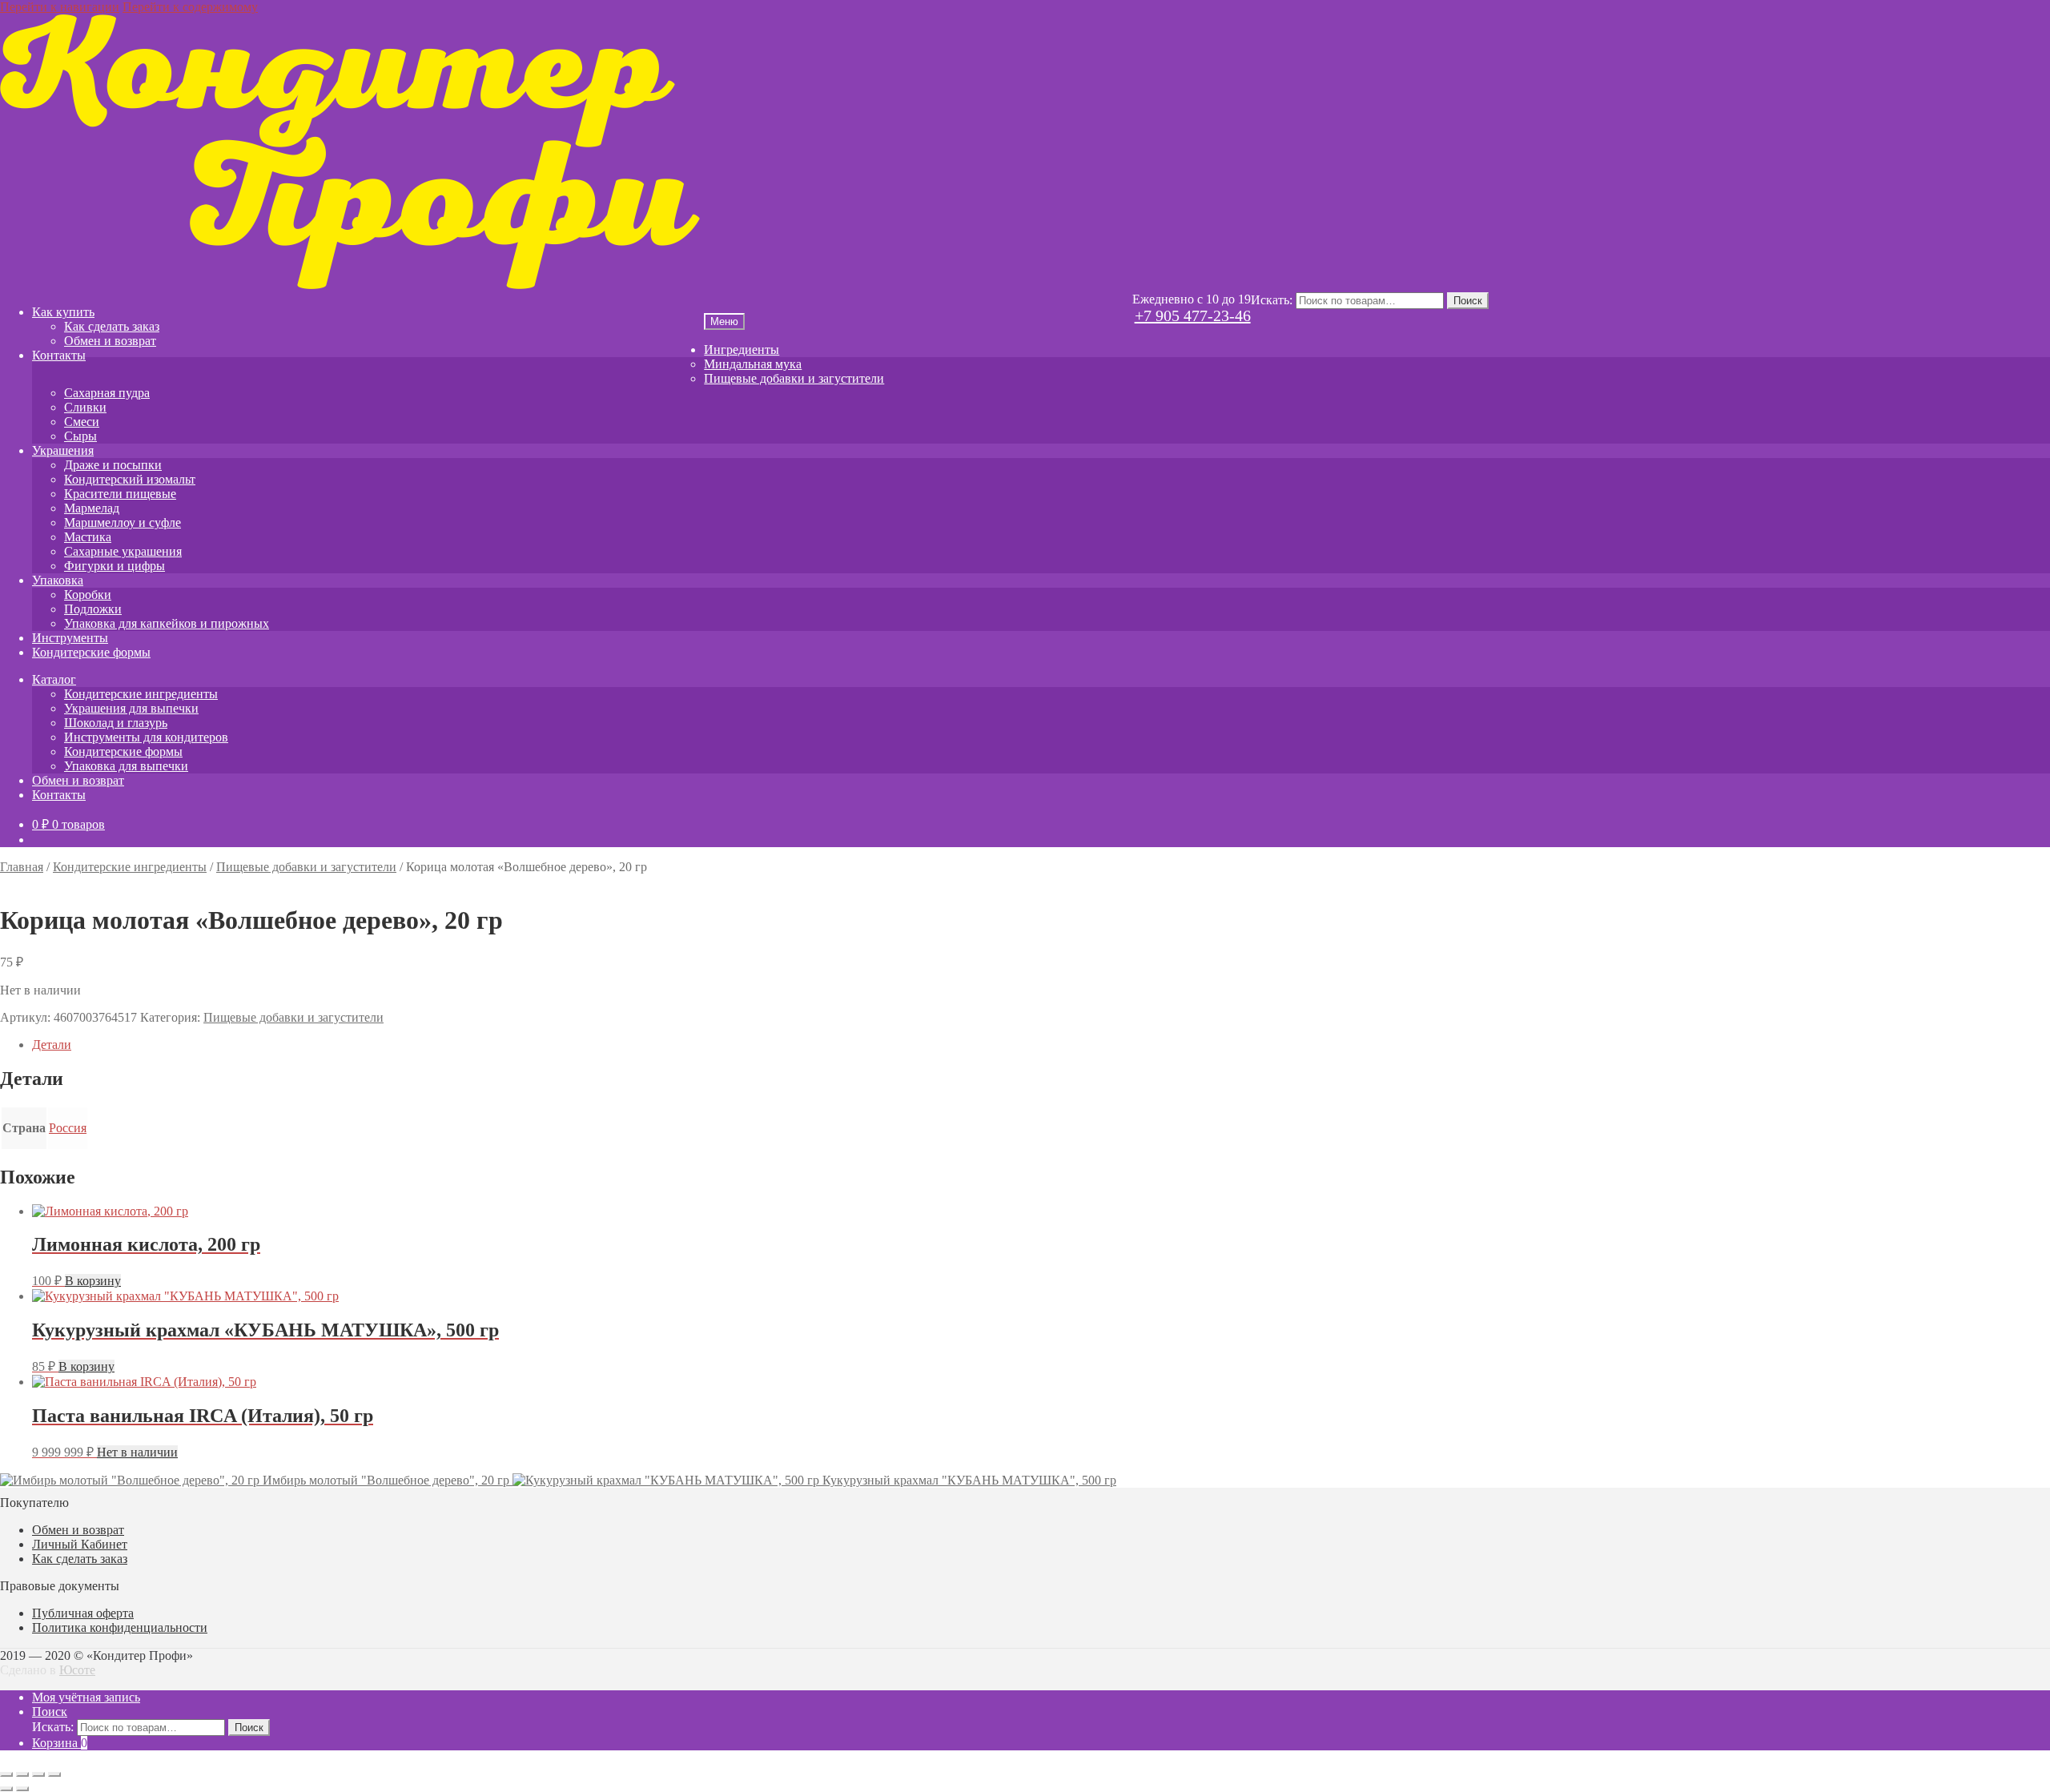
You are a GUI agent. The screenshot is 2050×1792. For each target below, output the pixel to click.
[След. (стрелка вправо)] (22, 1789)
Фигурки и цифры (115, 566)
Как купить (63, 312)
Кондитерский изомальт (130, 479)
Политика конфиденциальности (120, 1627)
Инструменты (70, 638)
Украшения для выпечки (131, 708)
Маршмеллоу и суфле (123, 522)
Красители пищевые (120, 494)
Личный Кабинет (80, 1544)
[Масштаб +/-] (6, 1774)
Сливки (85, 407)
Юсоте (77, 1670)
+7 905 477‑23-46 (1193, 315)
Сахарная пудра (107, 393)
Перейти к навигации (60, 7)
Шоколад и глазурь (116, 723)
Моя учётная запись (86, 1697)
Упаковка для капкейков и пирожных (167, 623)
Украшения (63, 450)
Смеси (82, 422)
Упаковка (58, 580)
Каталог (54, 679)
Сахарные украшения (123, 551)
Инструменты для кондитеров (146, 737)
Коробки (88, 595)
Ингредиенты (742, 350)
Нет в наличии (137, 1452)
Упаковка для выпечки (126, 766)
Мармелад (92, 508)
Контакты (59, 355)
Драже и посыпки (113, 465)
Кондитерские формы (91, 652)
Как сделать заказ (112, 326)
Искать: (1272, 300)
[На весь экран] (22, 1774)
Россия (68, 1128)
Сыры (80, 436)
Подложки (93, 609)
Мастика (88, 537)
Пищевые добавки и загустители (794, 378)
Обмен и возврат (110, 341)
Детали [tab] (52, 1045)
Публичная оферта (83, 1613)
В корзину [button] (93, 1281)
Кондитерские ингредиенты (141, 694)
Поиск (1468, 301)
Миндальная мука (753, 364)
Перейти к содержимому (190, 7)
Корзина (60, 1743)
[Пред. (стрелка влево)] (6, 1789)
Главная (22, 867)
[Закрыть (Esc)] (54, 1774)
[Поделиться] (38, 1774)
